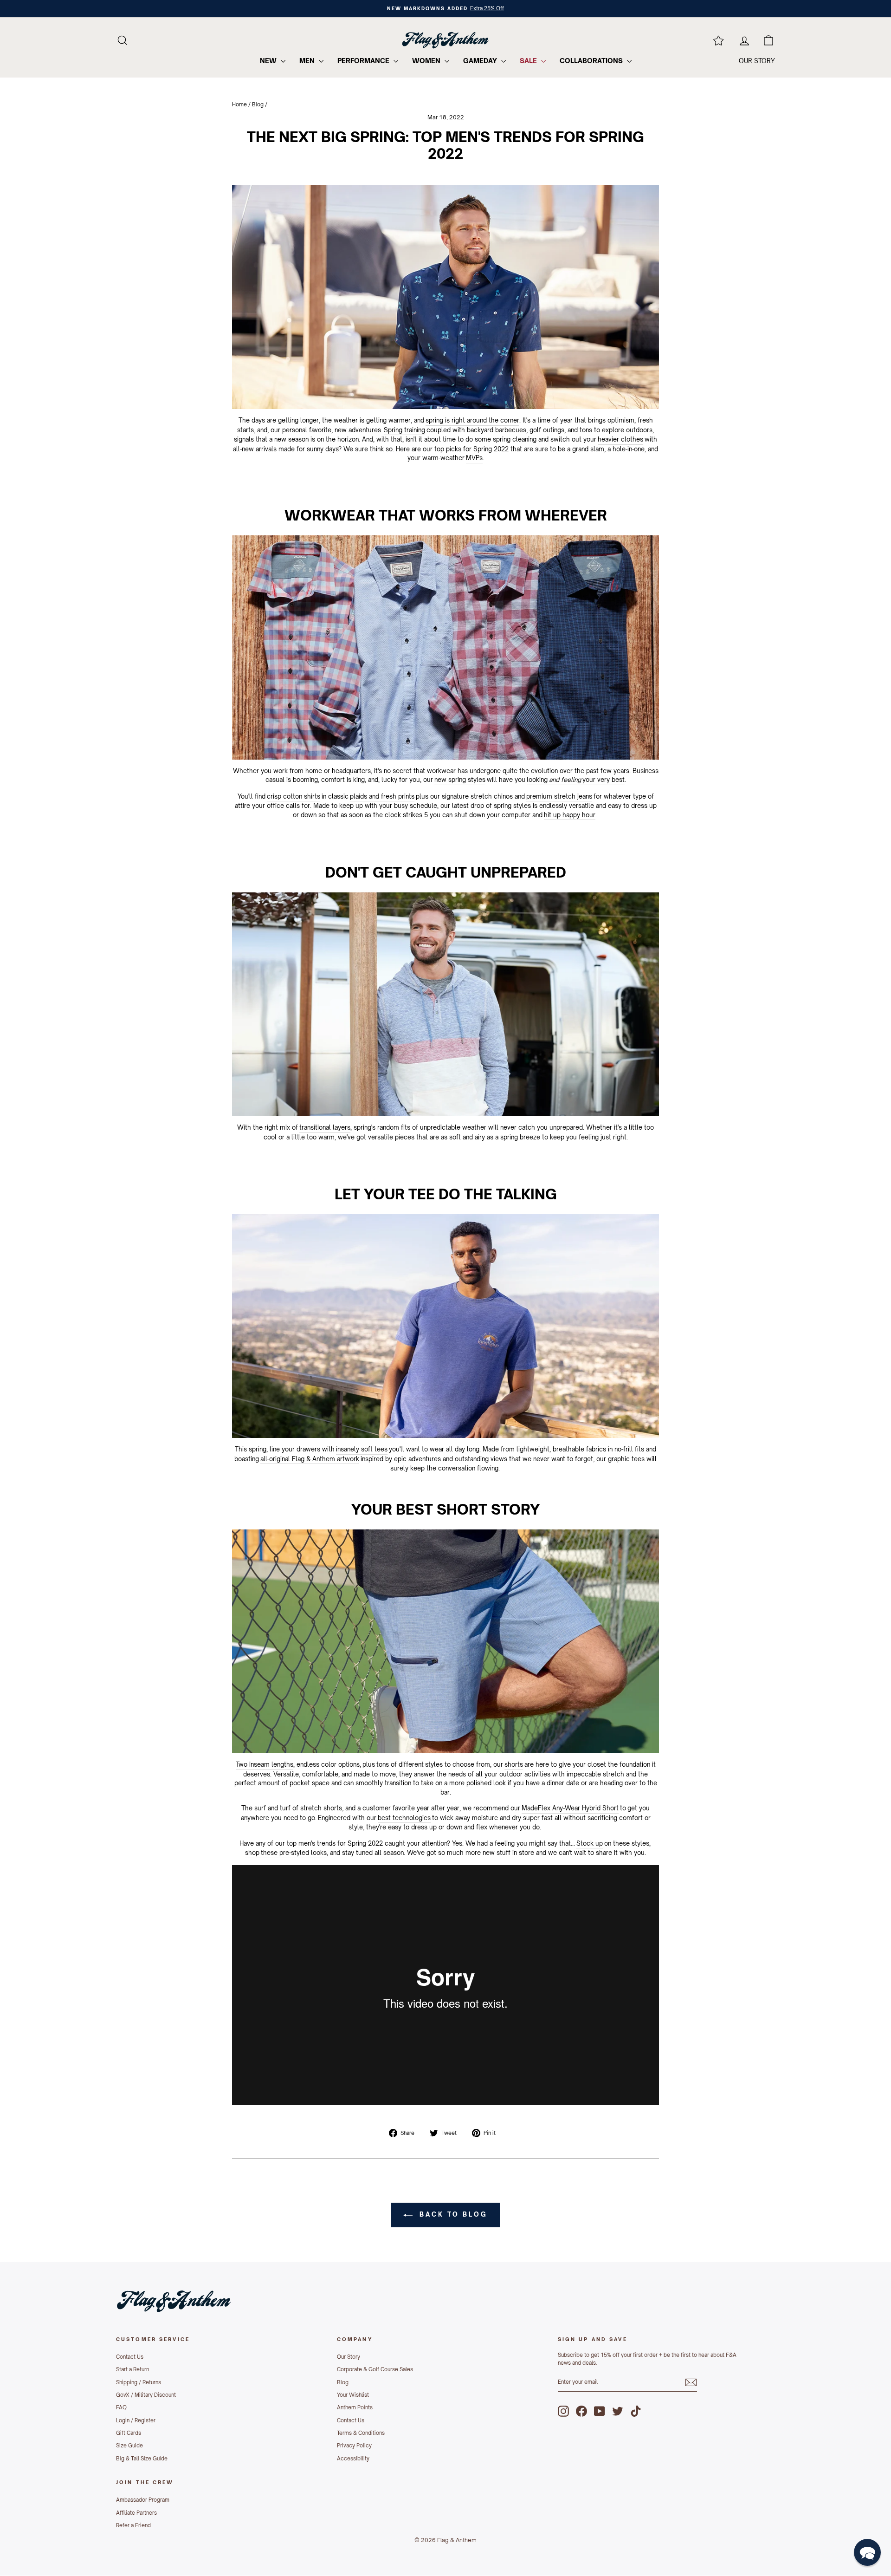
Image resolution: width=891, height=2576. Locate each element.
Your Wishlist (353, 2395)
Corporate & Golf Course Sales (375, 2369)
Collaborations (592, 61)
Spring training (404, 430)
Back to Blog (452, 2214)
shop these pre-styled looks (286, 1853)
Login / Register (136, 2420)
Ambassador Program (143, 2500)
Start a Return (132, 2369)
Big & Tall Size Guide (142, 2459)
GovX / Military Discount (146, 2395)
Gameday (481, 61)
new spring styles (460, 780)
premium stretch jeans (559, 796)
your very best (604, 780)
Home (239, 104)
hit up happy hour (570, 815)
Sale (529, 61)
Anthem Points (355, 2407)
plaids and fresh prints (382, 796)
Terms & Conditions (361, 2433)
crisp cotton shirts (294, 796)
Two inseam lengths (265, 1764)
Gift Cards (129, 2433)
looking (537, 780)
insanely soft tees (362, 1449)
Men (308, 61)
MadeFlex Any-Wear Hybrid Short (570, 1808)
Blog (258, 104)
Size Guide (129, 2446)
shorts (514, 1764)
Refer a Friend (133, 2525)
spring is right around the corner (472, 420)
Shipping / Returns (139, 2382)
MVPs (474, 458)
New (269, 61)
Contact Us (130, 2357)
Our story (757, 61)
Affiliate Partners (136, 2513)
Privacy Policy (354, 2446)
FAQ (121, 2407)
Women (427, 61)
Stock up (590, 1843)
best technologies (404, 1818)
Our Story (349, 2357)
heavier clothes (620, 439)
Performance (364, 61)
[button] (867, 2552)
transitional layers (325, 1127)
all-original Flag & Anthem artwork (310, 1459)
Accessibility (353, 2459)
